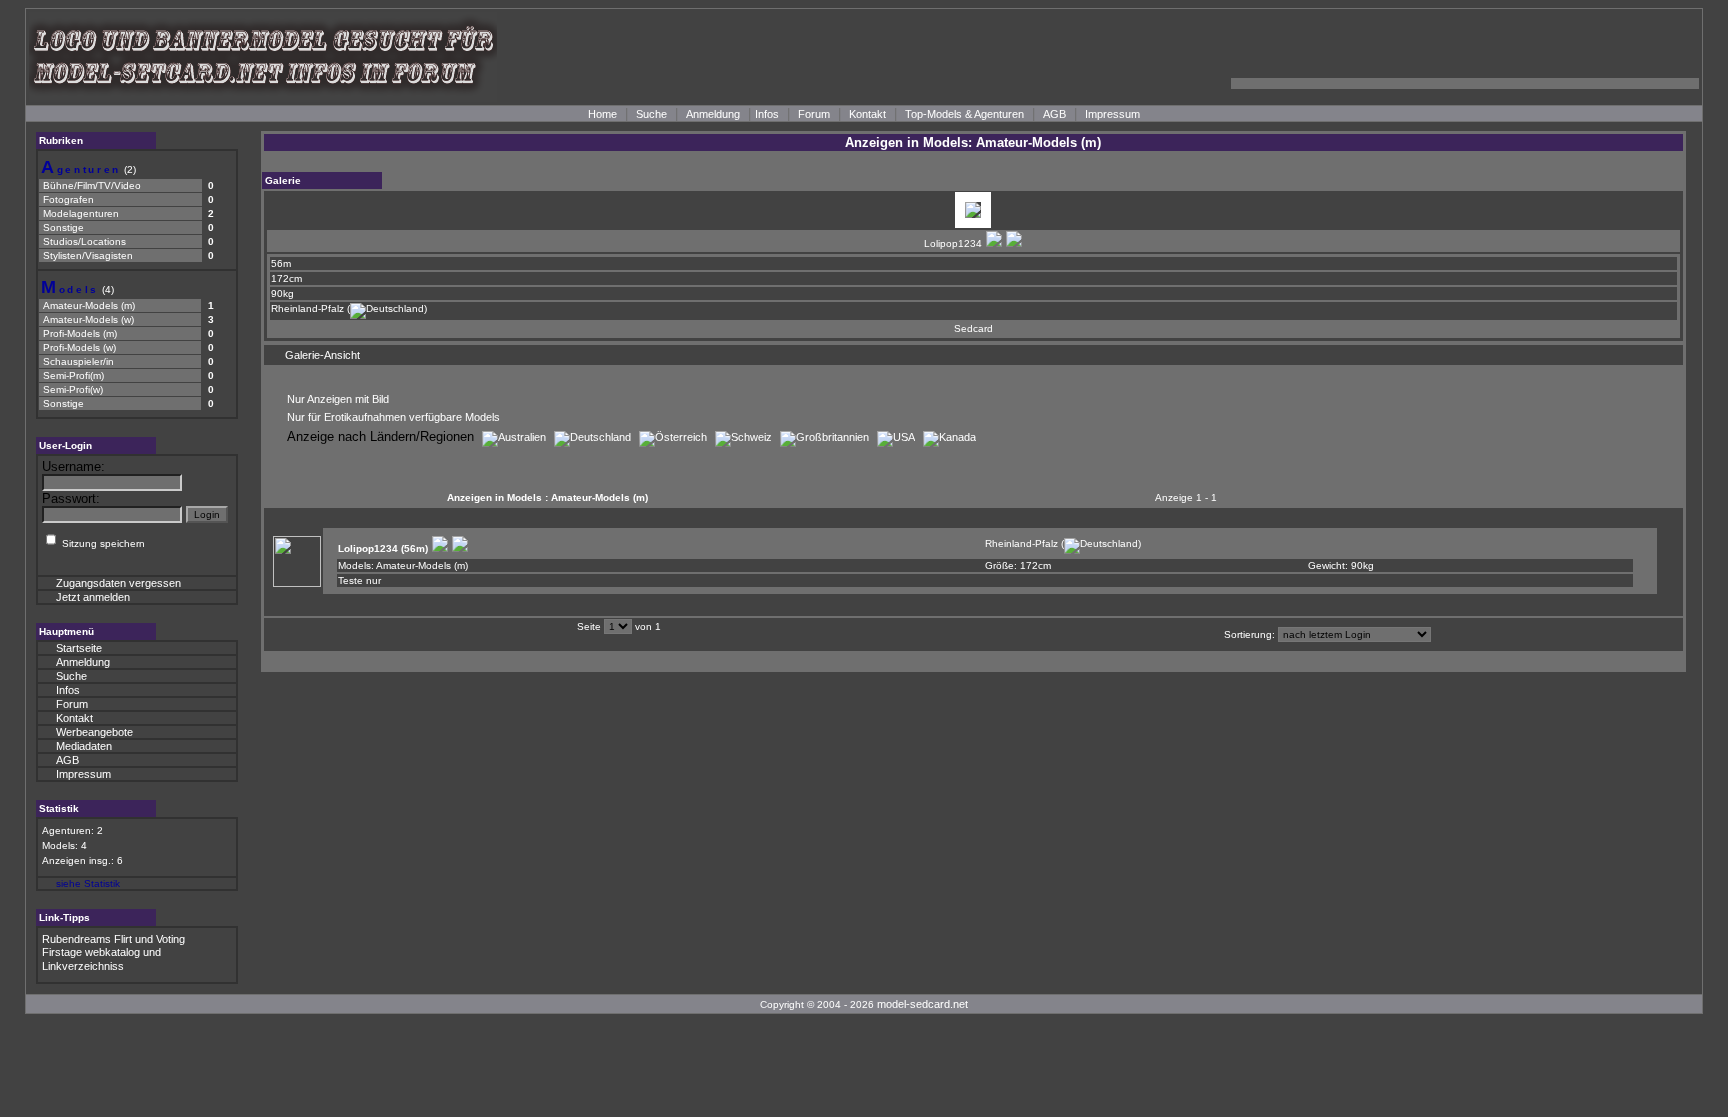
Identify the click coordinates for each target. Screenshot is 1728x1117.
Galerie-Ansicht (322, 355)
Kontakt (867, 114)
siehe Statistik (88, 883)
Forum (814, 114)
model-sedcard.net (922, 1004)
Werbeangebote (94, 732)
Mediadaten (84, 746)
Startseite (79, 648)
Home (602, 114)
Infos (767, 114)
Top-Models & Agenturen (964, 114)
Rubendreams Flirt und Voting (113, 939)
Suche (651, 114)
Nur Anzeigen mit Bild (338, 399)
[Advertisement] (1465, 57)
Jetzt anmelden (93, 597)
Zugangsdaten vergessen (118, 583)
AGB (1054, 114)
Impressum (1112, 114)
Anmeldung (713, 114)
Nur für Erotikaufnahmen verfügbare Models (393, 417)
